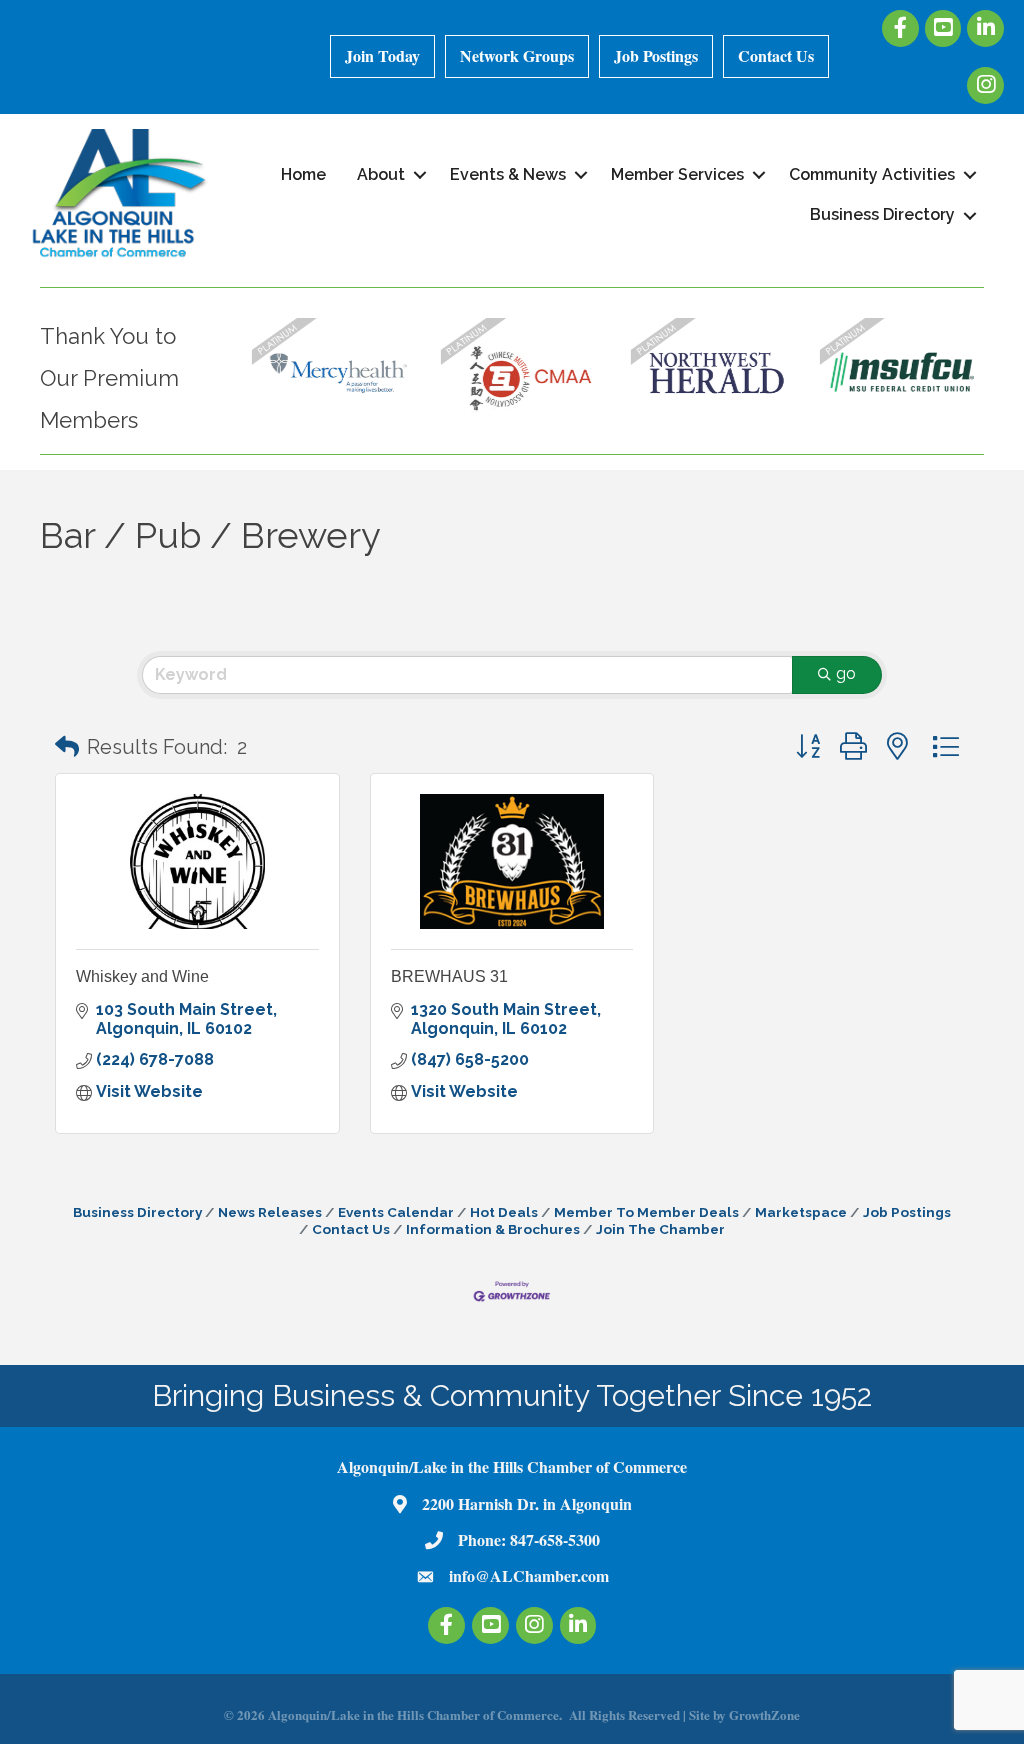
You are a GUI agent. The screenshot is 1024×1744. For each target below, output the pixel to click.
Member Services (677, 174)
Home (303, 174)
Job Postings (656, 55)
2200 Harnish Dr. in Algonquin (527, 1503)
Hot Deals (504, 1212)
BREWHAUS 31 (449, 976)
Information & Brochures (493, 1229)
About (381, 174)
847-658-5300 (555, 1539)
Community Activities (872, 174)
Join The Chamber (660, 1229)
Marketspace (801, 1212)
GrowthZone (764, 1714)
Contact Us (776, 55)
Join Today (382, 55)
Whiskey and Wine (142, 976)
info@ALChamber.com (529, 1575)
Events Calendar (396, 1212)
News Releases (270, 1212)
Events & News (508, 174)
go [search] (846, 673)
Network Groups (517, 55)
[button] (67, 747)
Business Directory (882, 214)
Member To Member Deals (646, 1212)
